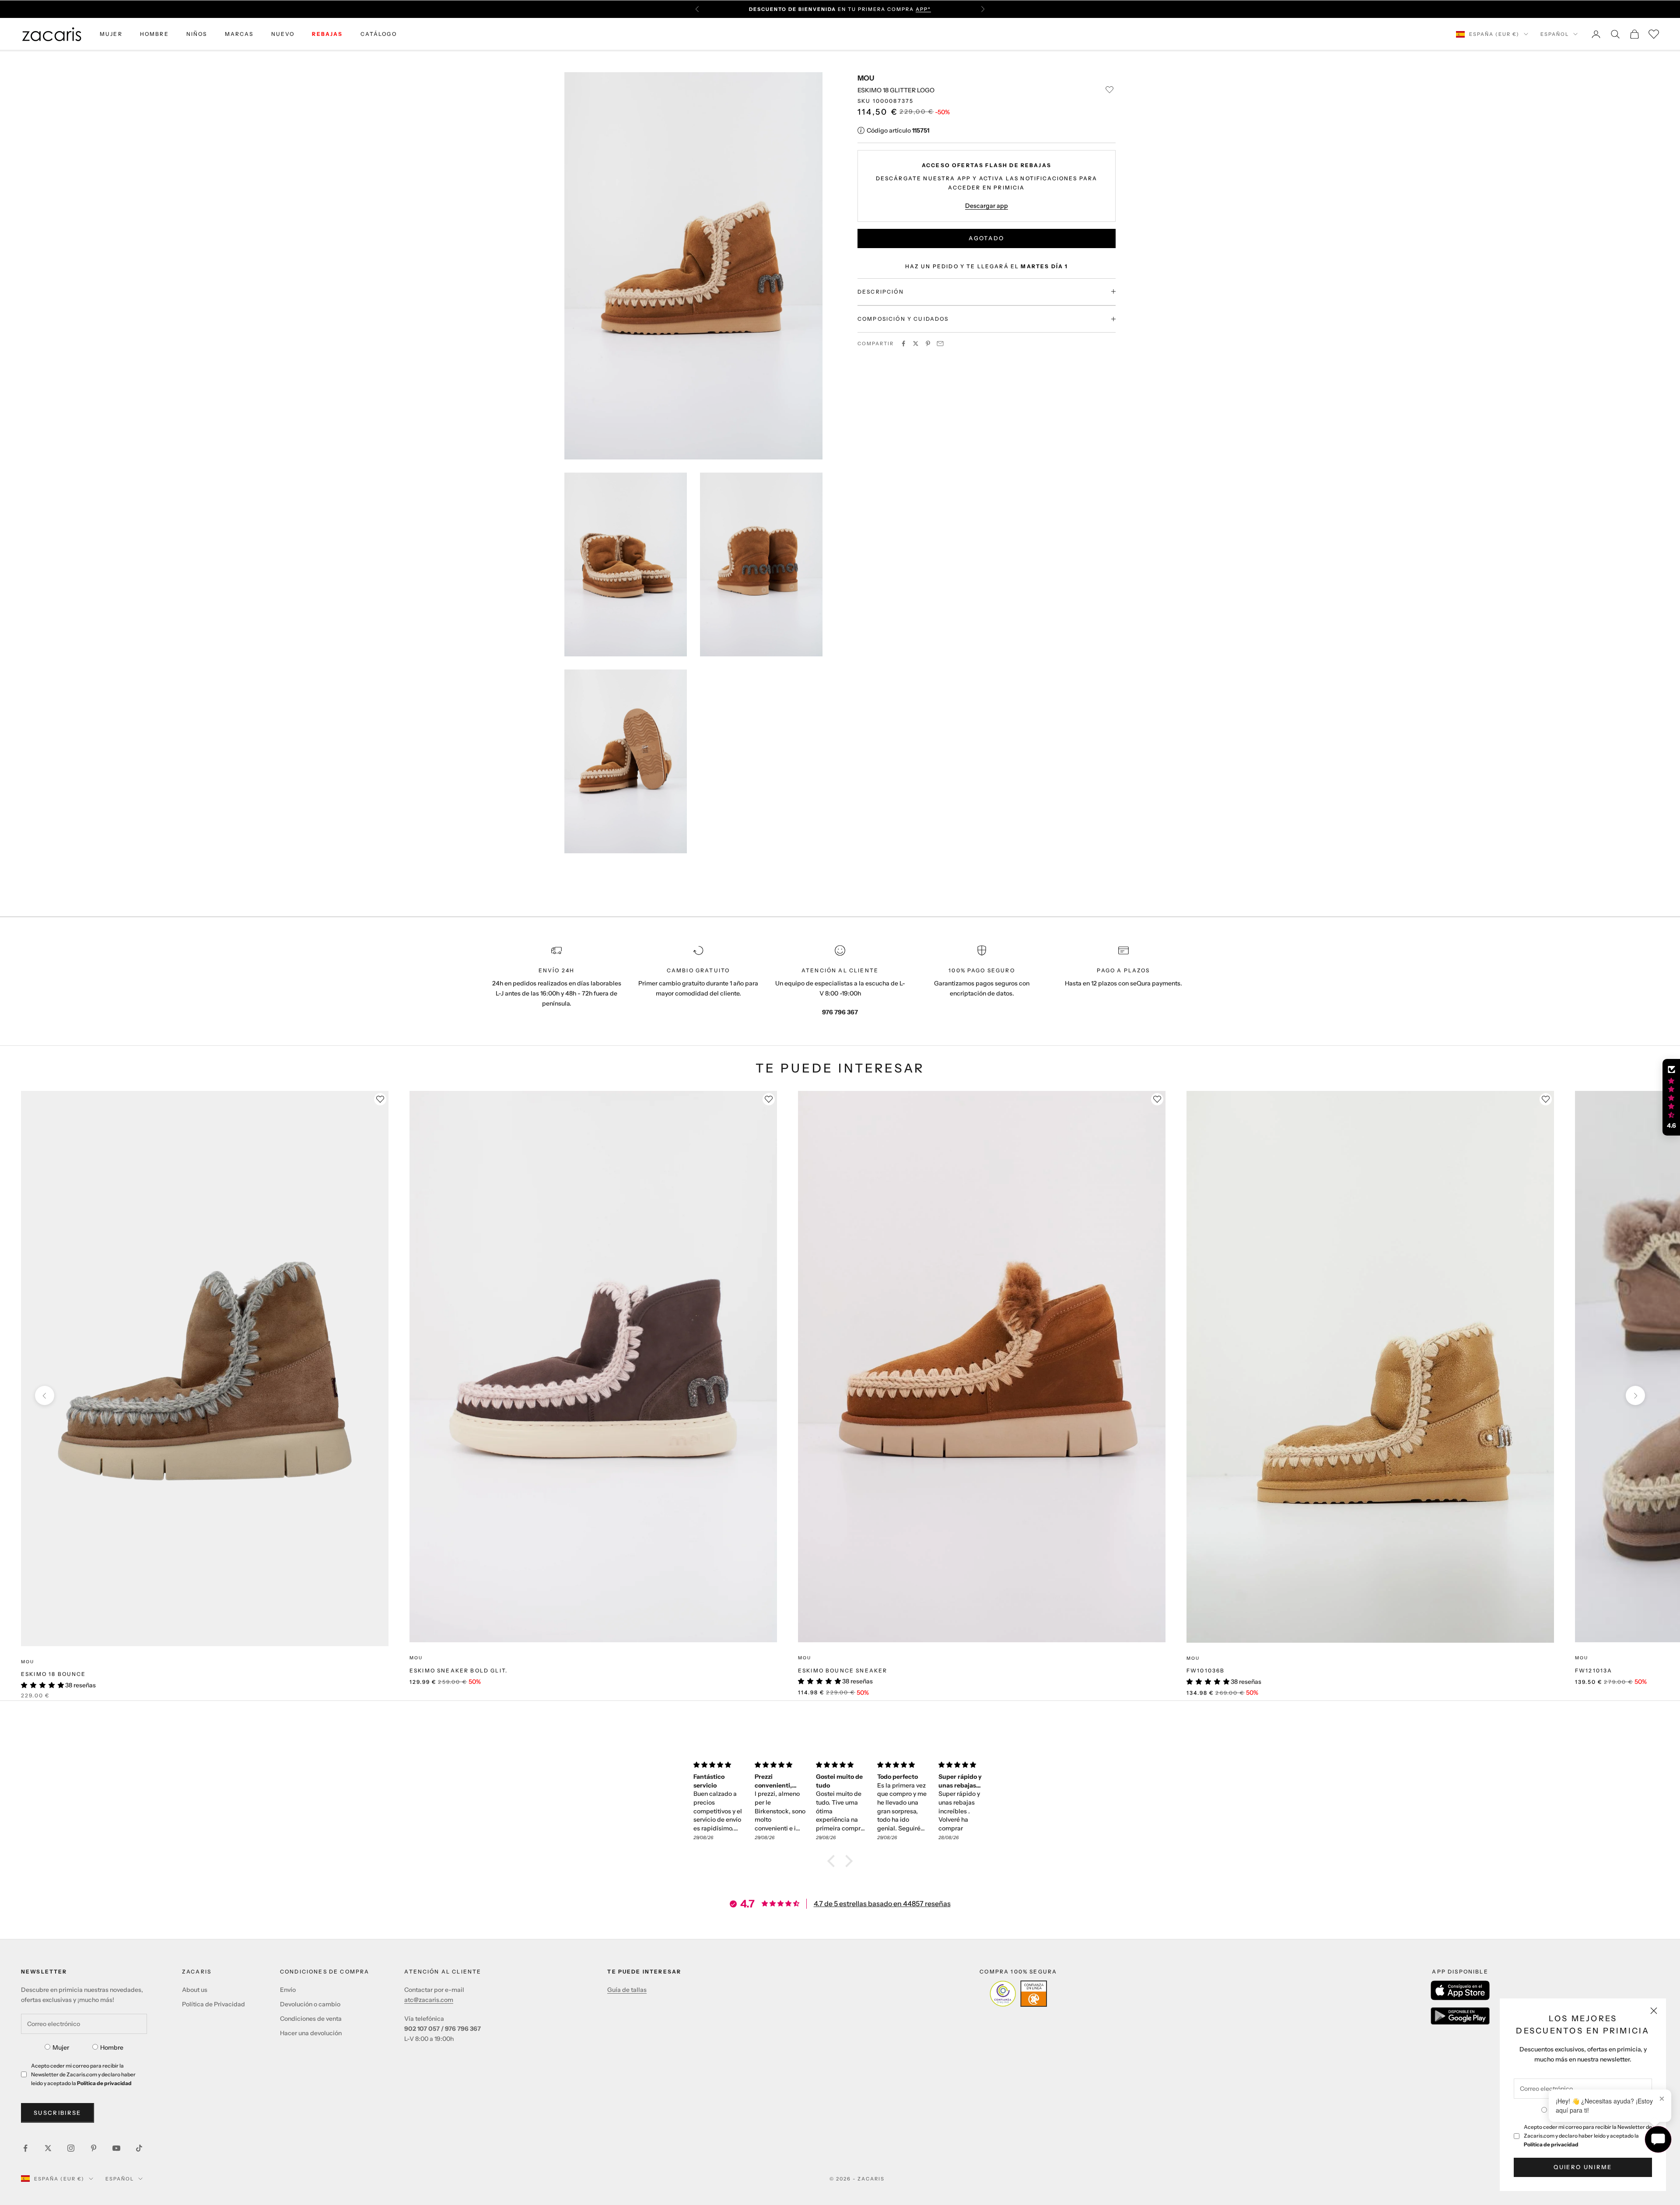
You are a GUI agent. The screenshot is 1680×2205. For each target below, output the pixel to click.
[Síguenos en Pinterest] (94, 2148)
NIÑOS (197, 34)
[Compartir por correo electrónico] (940, 344)
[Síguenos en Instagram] (71, 2148)
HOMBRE (154, 34)
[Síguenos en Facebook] (25, 2148)
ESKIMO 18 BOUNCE (54, 1674)
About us (195, 1990)
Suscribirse (58, 2113)
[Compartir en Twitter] (916, 344)
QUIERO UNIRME (1583, 2167)
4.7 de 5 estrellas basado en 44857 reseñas (882, 1904)
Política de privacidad (1551, 2144)
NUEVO (283, 34)
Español (1555, 34)
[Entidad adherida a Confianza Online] (1018, 1994)
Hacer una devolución (311, 2033)
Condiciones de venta (311, 2019)
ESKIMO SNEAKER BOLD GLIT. (458, 1670)
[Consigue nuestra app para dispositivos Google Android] (1460, 2016)
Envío (288, 1990)
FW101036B (1206, 1670)
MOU (866, 78)
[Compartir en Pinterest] (928, 344)
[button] (833, 1861)
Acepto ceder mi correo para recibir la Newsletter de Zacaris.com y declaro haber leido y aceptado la (1588, 2136)
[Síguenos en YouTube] (116, 2148)
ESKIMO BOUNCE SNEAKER (843, 1670)
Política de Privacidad (213, 2004)
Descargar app (987, 205)
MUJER (111, 34)
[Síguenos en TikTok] (139, 2148)
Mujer (61, 2047)
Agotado (986, 238)
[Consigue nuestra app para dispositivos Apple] (1460, 1990)
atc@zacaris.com (429, 2000)
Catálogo (379, 34)
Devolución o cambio (310, 2004)
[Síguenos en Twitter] (48, 2148)
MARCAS (239, 34)
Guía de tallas (627, 1990)
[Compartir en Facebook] (903, 344)
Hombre (112, 2047)
